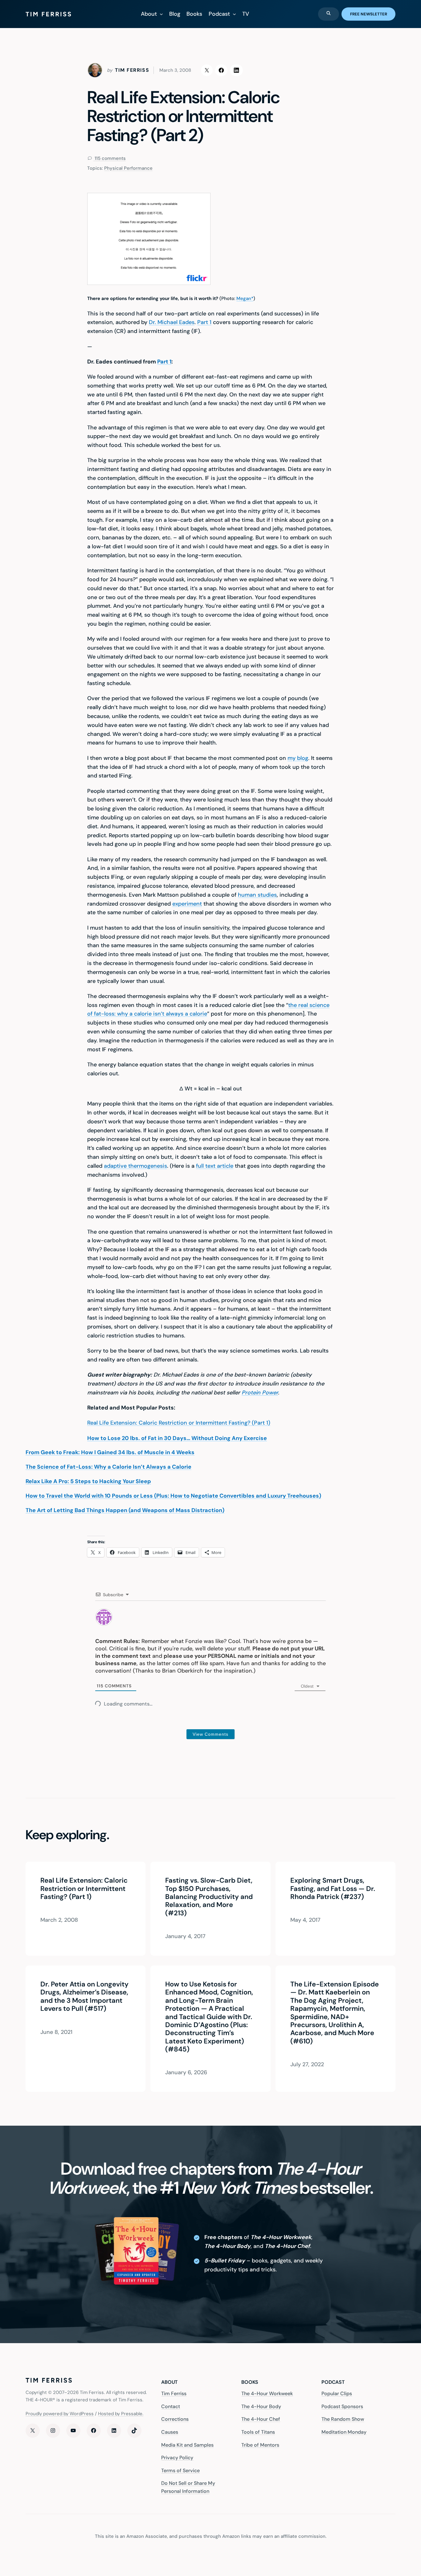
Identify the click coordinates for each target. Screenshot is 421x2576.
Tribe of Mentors (260, 2445)
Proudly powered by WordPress (60, 2413)
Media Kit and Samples (187, 2445)
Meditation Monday (344, 2432)
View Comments (211, 1734)
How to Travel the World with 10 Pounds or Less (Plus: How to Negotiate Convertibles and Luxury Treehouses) (173, 1496)
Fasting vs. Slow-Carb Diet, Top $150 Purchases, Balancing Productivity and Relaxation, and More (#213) (209, 1897)
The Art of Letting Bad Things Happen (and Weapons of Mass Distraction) (125, 1510)
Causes (170, 2432)
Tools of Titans (258, 2432)
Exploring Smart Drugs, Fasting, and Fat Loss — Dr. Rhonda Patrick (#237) (333, 1889)
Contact (171, 2406)
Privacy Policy (177, 2458)
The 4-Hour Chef (261, 2419)
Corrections (175, 2419)
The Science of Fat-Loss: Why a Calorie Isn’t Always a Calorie (108, 1467)
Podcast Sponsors (342, 2406)
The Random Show (343, 2419)
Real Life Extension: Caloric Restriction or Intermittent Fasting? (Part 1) (179, 1423)
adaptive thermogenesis (135, 1166)
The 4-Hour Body (261, 2406)
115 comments (110, 158)
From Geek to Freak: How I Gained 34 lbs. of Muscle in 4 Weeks (110, 1452)
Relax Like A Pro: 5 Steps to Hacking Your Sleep (88, 1481)
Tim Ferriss (174, 2393)
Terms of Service (180, 2470)
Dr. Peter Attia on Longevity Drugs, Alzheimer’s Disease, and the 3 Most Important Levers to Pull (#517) (84, 1997)
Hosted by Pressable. (121, 2413)
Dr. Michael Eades (172, 322)
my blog (298, 758)
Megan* (245, 298)
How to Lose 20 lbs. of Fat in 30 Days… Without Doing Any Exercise (177, 1438)
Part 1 (204, 322)
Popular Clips (337, 2393)
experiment (187, 904)
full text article (215, 1166)
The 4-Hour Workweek (267, 2393)
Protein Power (260, 1393)
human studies (257, 895)
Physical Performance (128, 168)
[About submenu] (161, 14)
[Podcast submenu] (234, 14)
